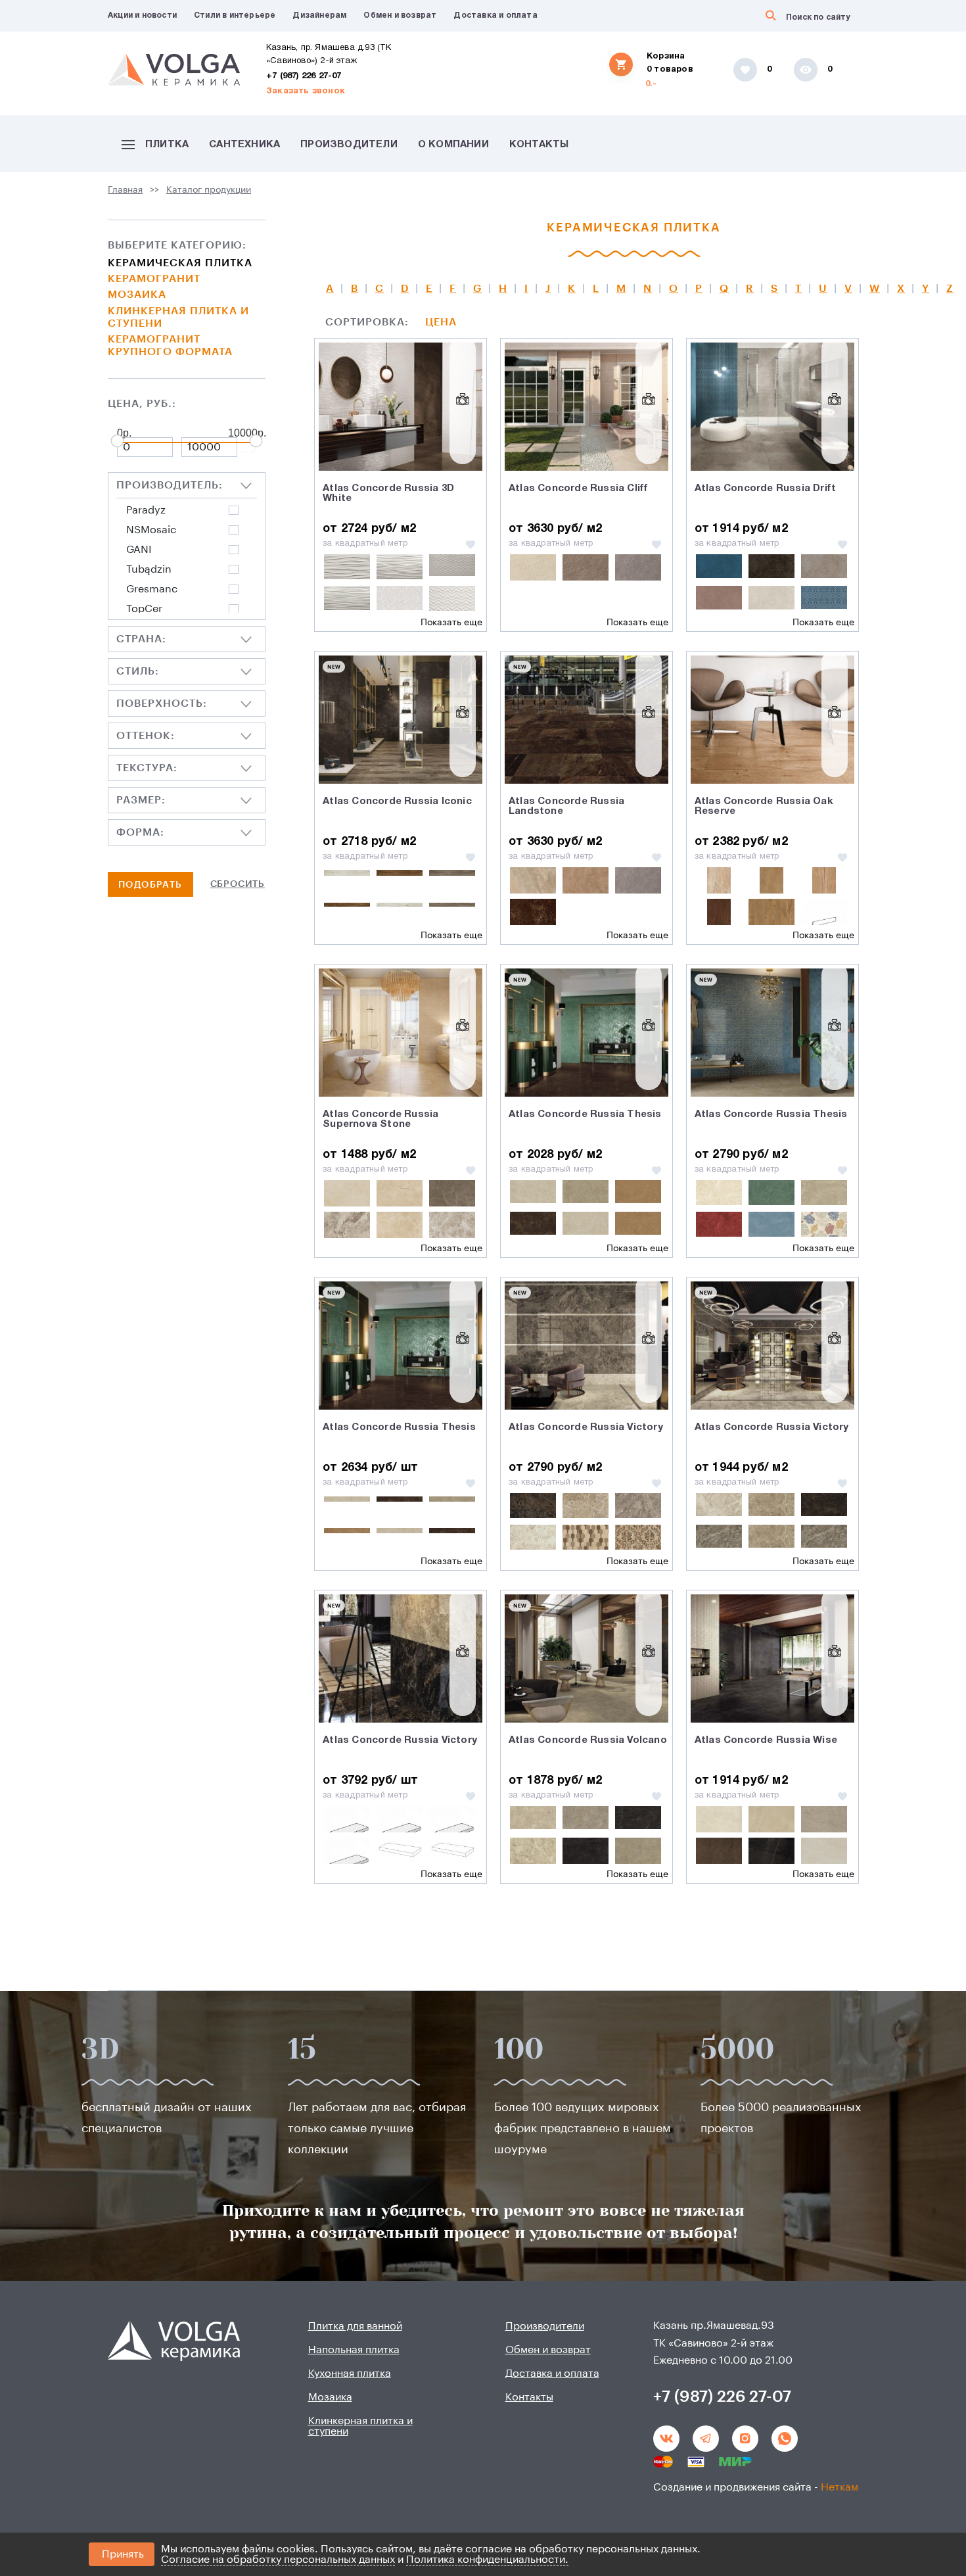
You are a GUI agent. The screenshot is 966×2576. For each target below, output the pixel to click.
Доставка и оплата (495, 15)
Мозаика (137, 295)
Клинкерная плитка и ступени (178, 317)
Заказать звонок (306, 91)
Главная (125, 190)
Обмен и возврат (400, 15)
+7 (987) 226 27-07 (304, 76)
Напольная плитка (354, 2350)
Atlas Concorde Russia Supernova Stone (380, 1119)
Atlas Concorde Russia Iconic (397, 801)
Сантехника (244, 145)
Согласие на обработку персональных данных (278, 2560)
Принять (123, 2554)
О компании (453, 145)
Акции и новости (142, 15)
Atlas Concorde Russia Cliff (578, 489)
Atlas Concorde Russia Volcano (588, 1740)
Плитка (167, 145)
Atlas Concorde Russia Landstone (566, 806)
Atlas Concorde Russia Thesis (585, 1114)
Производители (349, 145)
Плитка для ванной (355, 2326)
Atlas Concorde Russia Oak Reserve (764, 806)
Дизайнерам (319, 15)
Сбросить (238, 884)
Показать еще (451, 623)
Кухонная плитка (350, 2373)
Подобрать (150, 885)
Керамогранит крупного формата (170, 346)
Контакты (539, 145)
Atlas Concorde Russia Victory (586, 1427)
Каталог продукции (209, 190)
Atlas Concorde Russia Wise (766, 1740)
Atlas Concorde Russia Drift (765, 489)
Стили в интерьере (235, 15)
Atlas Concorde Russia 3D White (388, 493)
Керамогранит (154, 279)
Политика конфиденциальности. (487, 2560)
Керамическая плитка (180, 263)
